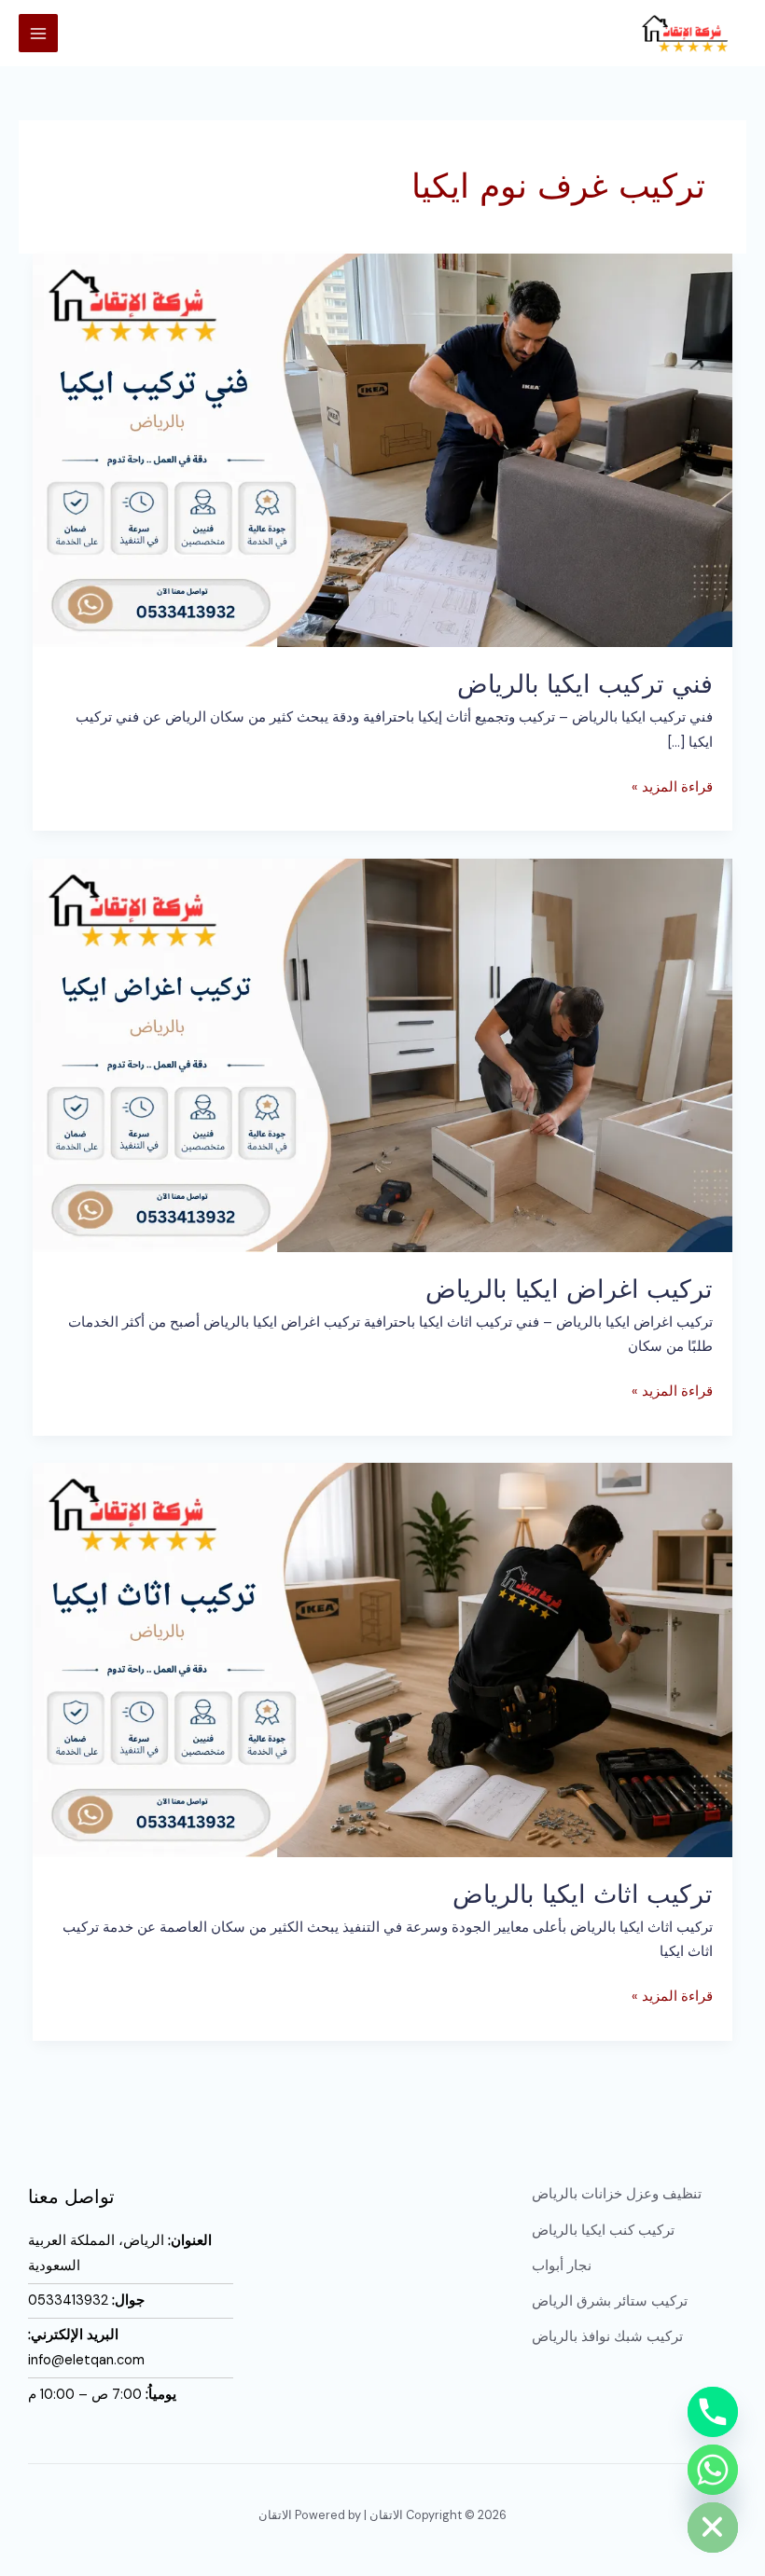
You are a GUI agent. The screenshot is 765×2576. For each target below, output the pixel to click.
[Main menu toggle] (38, 34)
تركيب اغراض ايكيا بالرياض (569, 1288)
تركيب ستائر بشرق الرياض (610, 2301)
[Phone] (713, 2412)
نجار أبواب (562, 2266)
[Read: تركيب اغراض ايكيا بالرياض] (383, 1054)
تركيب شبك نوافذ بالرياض (607, 2337)
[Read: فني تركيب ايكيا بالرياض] (383, 450)
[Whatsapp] (713, 2470)
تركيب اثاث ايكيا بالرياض (583, 1894)
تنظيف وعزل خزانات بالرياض (617, 2194)
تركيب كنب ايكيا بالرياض (603, 2231)
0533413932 (68, 2300)
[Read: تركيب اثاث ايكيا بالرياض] (383, 1659)
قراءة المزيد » (672, 786)
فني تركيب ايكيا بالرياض (585, 683)
